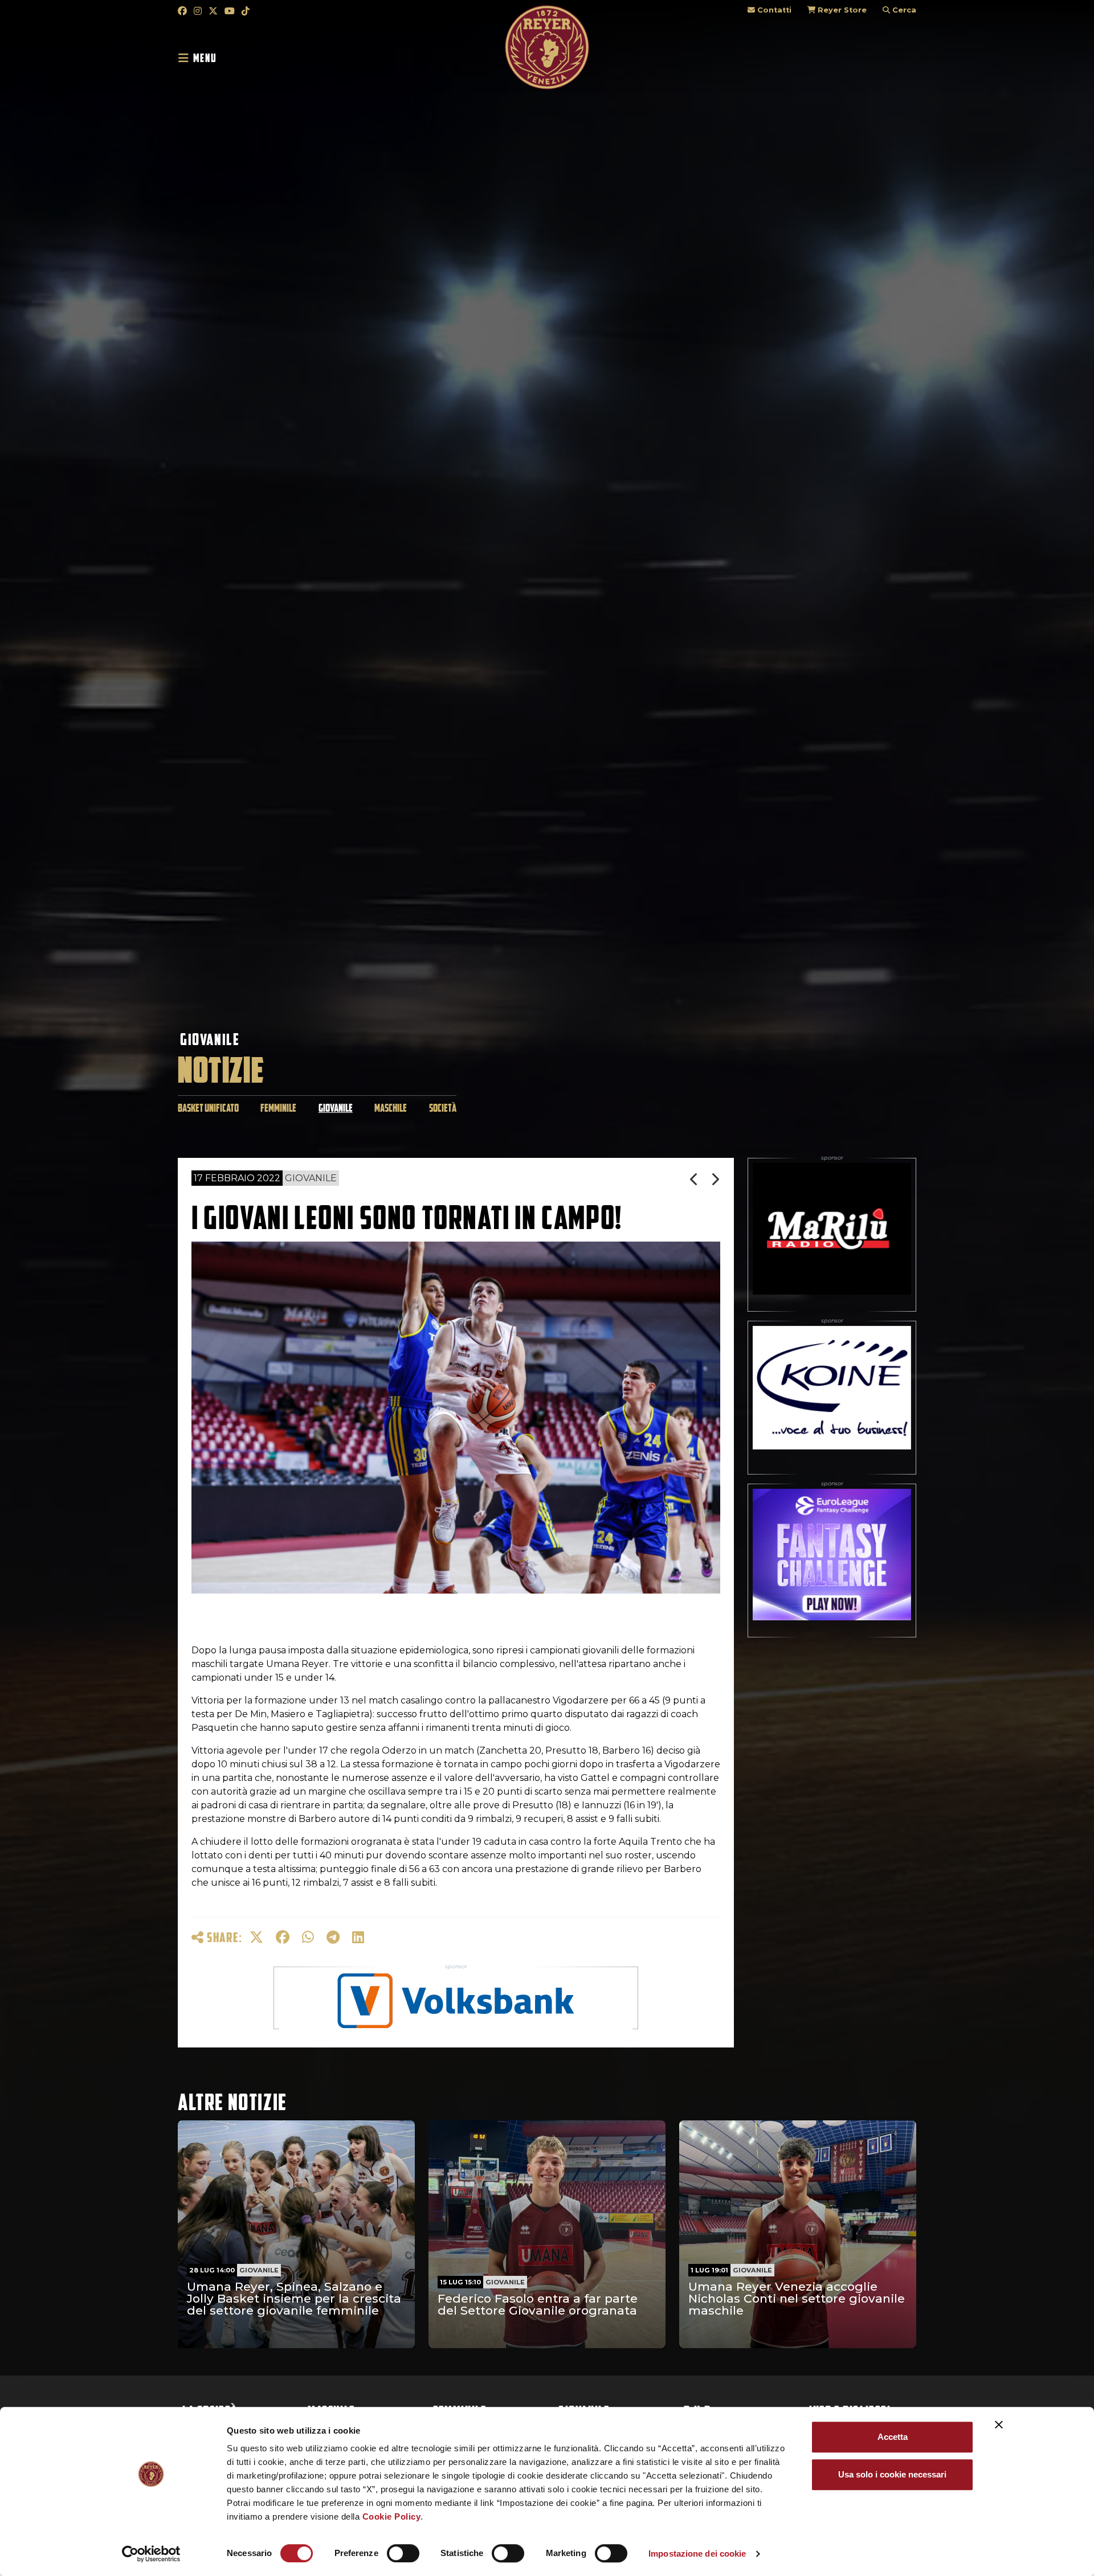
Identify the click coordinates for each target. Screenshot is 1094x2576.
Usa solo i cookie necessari (892, 2474)
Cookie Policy (392, 2516)
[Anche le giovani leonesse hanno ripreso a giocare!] (715, 1179)
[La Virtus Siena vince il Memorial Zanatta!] (695, 1179)
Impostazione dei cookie (697, 2554)
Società (443, 1108)
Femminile (278, 1108)
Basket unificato (208, 1108)
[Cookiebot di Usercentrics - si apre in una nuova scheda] (151, 2554)
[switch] (403, 2553)
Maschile (391, 1108)
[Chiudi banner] (999, 2425)
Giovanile (210, 1039)
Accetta (893, 2437)
